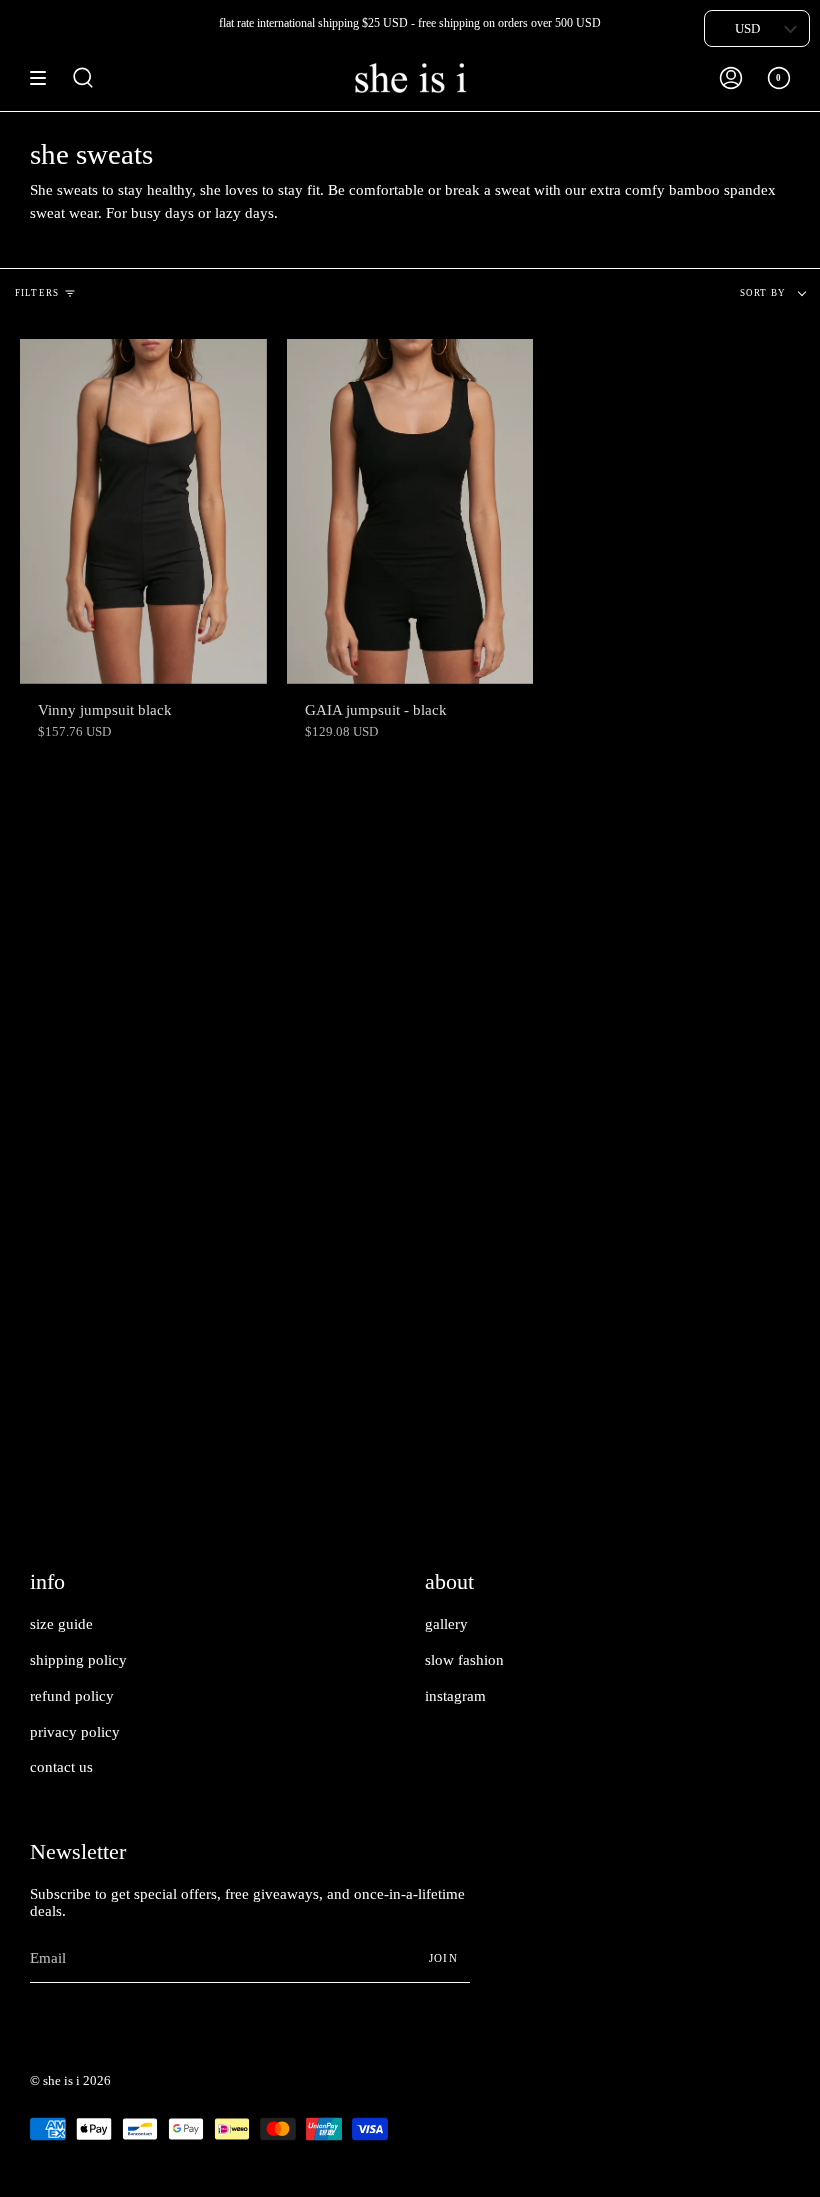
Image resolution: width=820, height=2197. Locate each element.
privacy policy (75, 1732)
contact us (61, 1767)
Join (443, 1958)
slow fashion (464, 1660)
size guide (61, 1624)
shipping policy (78, 1660)
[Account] (731, 78)
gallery (446, 1624)
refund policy (72, 1696)
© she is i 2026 (70, 2080)
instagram (455, 1696)
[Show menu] (45, 78)
